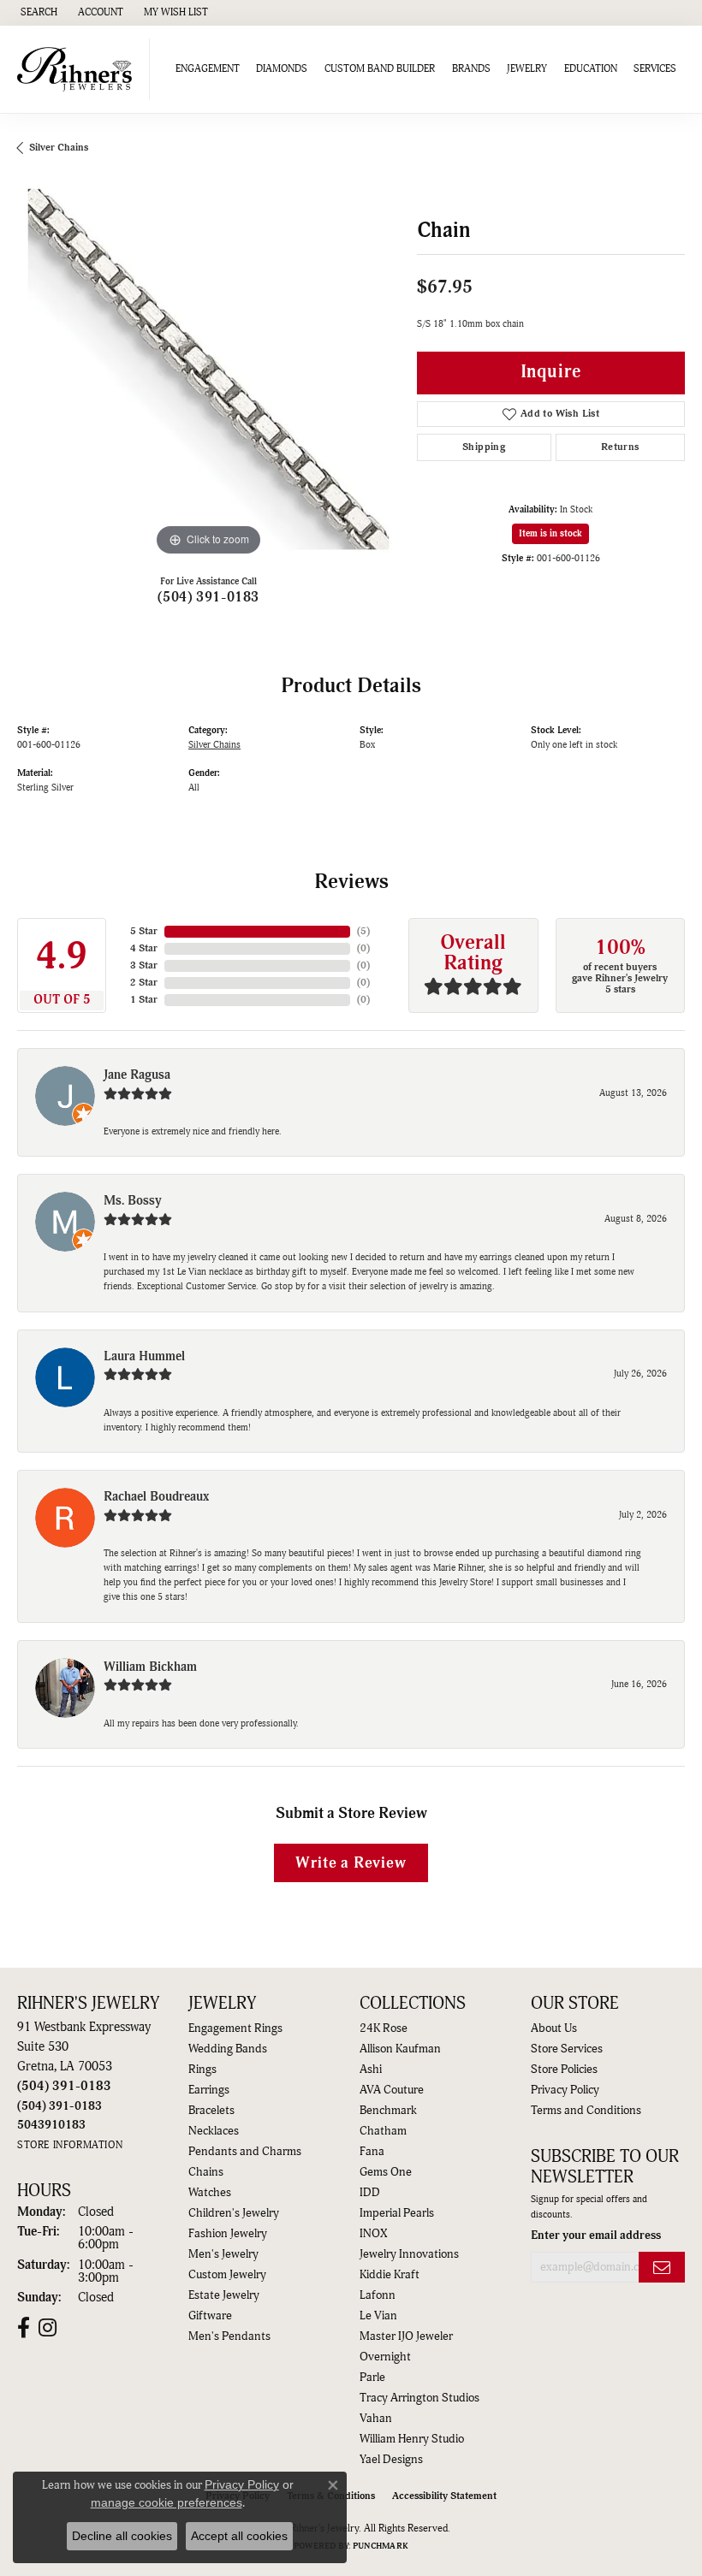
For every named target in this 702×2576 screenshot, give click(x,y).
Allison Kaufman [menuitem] (400, 2049)
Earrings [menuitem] (209, 2090)
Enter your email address (596, 2235)
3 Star (144, 965)
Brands (471, 69)
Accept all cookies (239, 2536)
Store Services (567, 2049)
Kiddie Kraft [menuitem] (390, 2275)
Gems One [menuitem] (386, 2172)
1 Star (144, 1000)
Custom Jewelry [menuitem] (227, 2275)
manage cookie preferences (167, 2502)
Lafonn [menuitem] (378, 2295)
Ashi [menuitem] (371, 2070)
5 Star (144, 931)
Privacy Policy (565, 2090)
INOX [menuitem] (373, 2234)
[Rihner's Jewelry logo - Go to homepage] (79, 69)
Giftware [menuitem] (210, 2316)
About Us (554, 2028)
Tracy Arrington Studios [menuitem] (419, 2398)
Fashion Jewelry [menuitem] (228, 2234)
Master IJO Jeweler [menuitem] (406, 2336)
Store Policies (564, 2070)
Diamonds (282, 69)
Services (655, 69)
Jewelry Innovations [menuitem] (409, 2254)
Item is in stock (550, 533)
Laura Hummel (144, 1356)
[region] (208, 369)
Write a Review (351, 1863)
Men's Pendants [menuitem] (229, 2336)
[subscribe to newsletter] (662, 2268)
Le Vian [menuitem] (378, 2316)
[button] (37, 13)
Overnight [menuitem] (385, 2357)
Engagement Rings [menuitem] (235, 2028)
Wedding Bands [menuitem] (228, 2049)
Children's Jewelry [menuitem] (234, 2213)
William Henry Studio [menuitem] (412, 2439)
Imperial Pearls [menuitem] (397, 2213)
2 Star (144, 983)
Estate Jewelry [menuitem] (224, 2295)
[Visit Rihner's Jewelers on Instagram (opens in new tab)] (48, 2328)
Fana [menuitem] (372, 2152)
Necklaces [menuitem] (214, 2131)
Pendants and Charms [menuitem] (245, 2152)
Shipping (484, 447)
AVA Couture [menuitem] (392, 2090)
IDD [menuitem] (370, 2193)
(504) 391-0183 (208, 597)
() (363, 931)
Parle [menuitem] (372, 2378)
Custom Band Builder (380, 69)
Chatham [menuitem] (383, 2131)
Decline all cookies (122, 2536)
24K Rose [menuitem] (384, 2028)
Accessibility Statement (444, 2496)
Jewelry (527, 69)
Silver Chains (59, 148)
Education (591, 69)
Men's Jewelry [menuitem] (223, 2254)
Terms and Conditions (586, 2111)
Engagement (208, 69)
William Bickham (150, 1667)
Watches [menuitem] (210, 2193)
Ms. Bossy (133, 1201)
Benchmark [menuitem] (388, 2111)
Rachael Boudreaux (156, 1497)
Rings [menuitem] (202, 2070)
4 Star (144, 948)
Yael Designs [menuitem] (391, 2460)
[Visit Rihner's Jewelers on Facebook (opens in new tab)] (24, 2328)
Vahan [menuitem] (376, 2419)
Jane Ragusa (137, 1075)
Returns (620, 447)
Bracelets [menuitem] (211, 2111)
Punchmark (381, 2546)
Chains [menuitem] (206, 2172)
